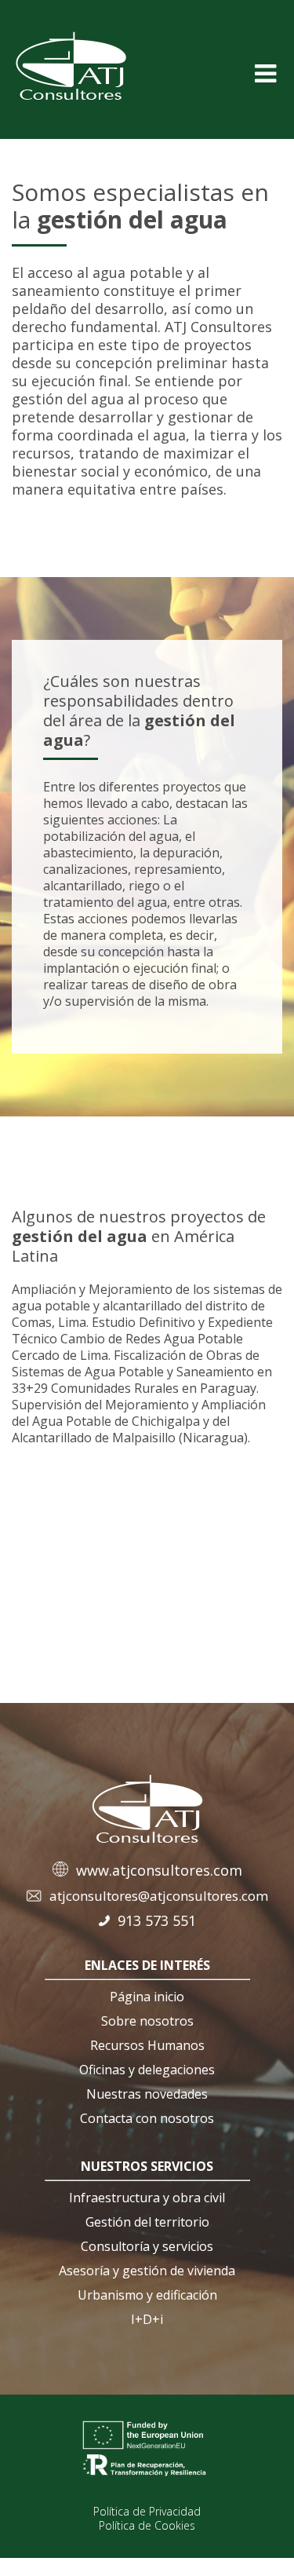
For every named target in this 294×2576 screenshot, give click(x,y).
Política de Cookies (147, 2525)
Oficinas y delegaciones (147, 2070)
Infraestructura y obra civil (147, 2198)
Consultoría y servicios (147, 2246)
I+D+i (147, 2319)
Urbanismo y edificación (147, 2295)
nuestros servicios (147, 2166)
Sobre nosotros (147, 2021)
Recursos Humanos (147, 2045)
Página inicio (147, 1997)
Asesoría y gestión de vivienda (147, 2271)
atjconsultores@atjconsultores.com (159, 1896)
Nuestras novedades (147, 2094)
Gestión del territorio (147, 2222)
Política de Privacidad (147, 2511)
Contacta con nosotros (147, 2118)
